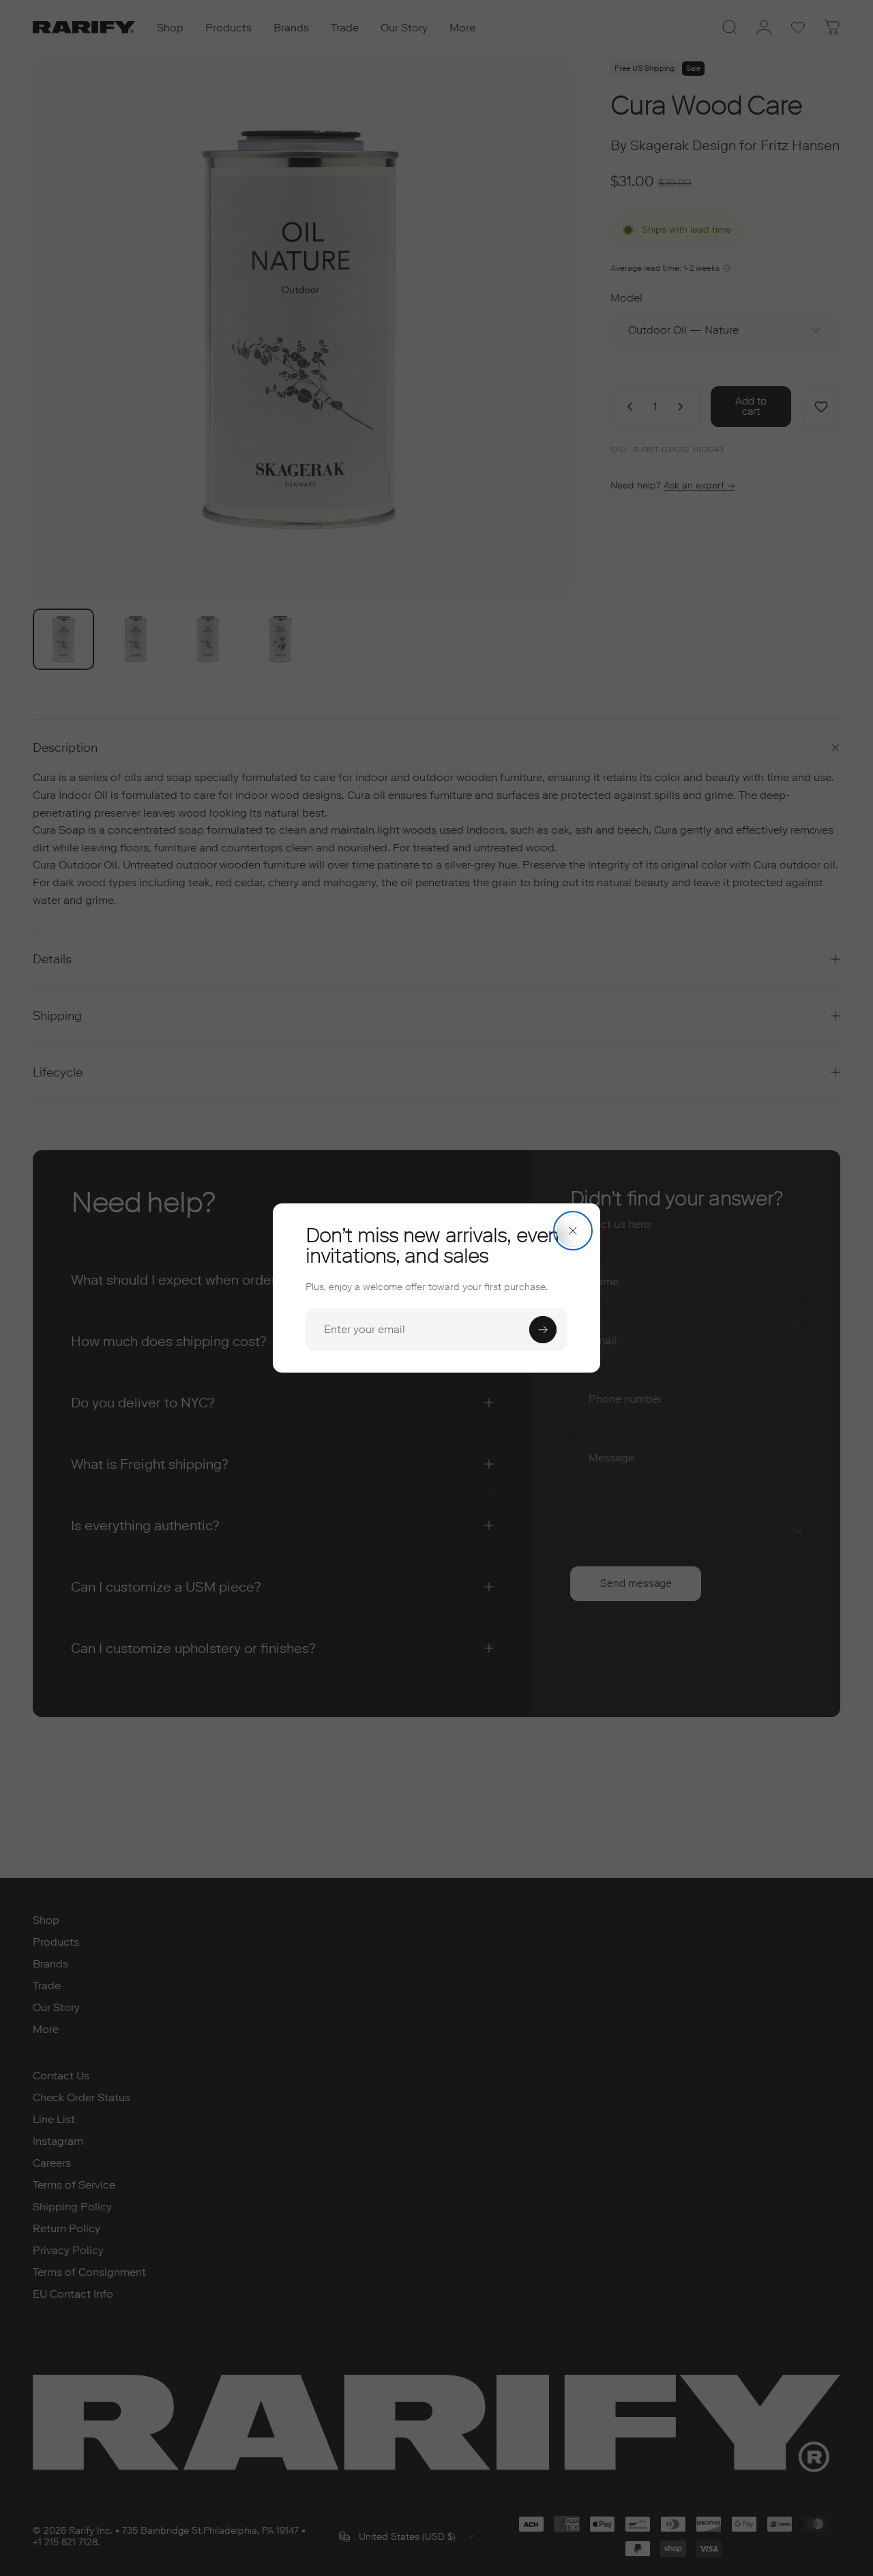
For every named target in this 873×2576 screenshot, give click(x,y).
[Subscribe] (543, 1330)
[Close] (573, 1231)
